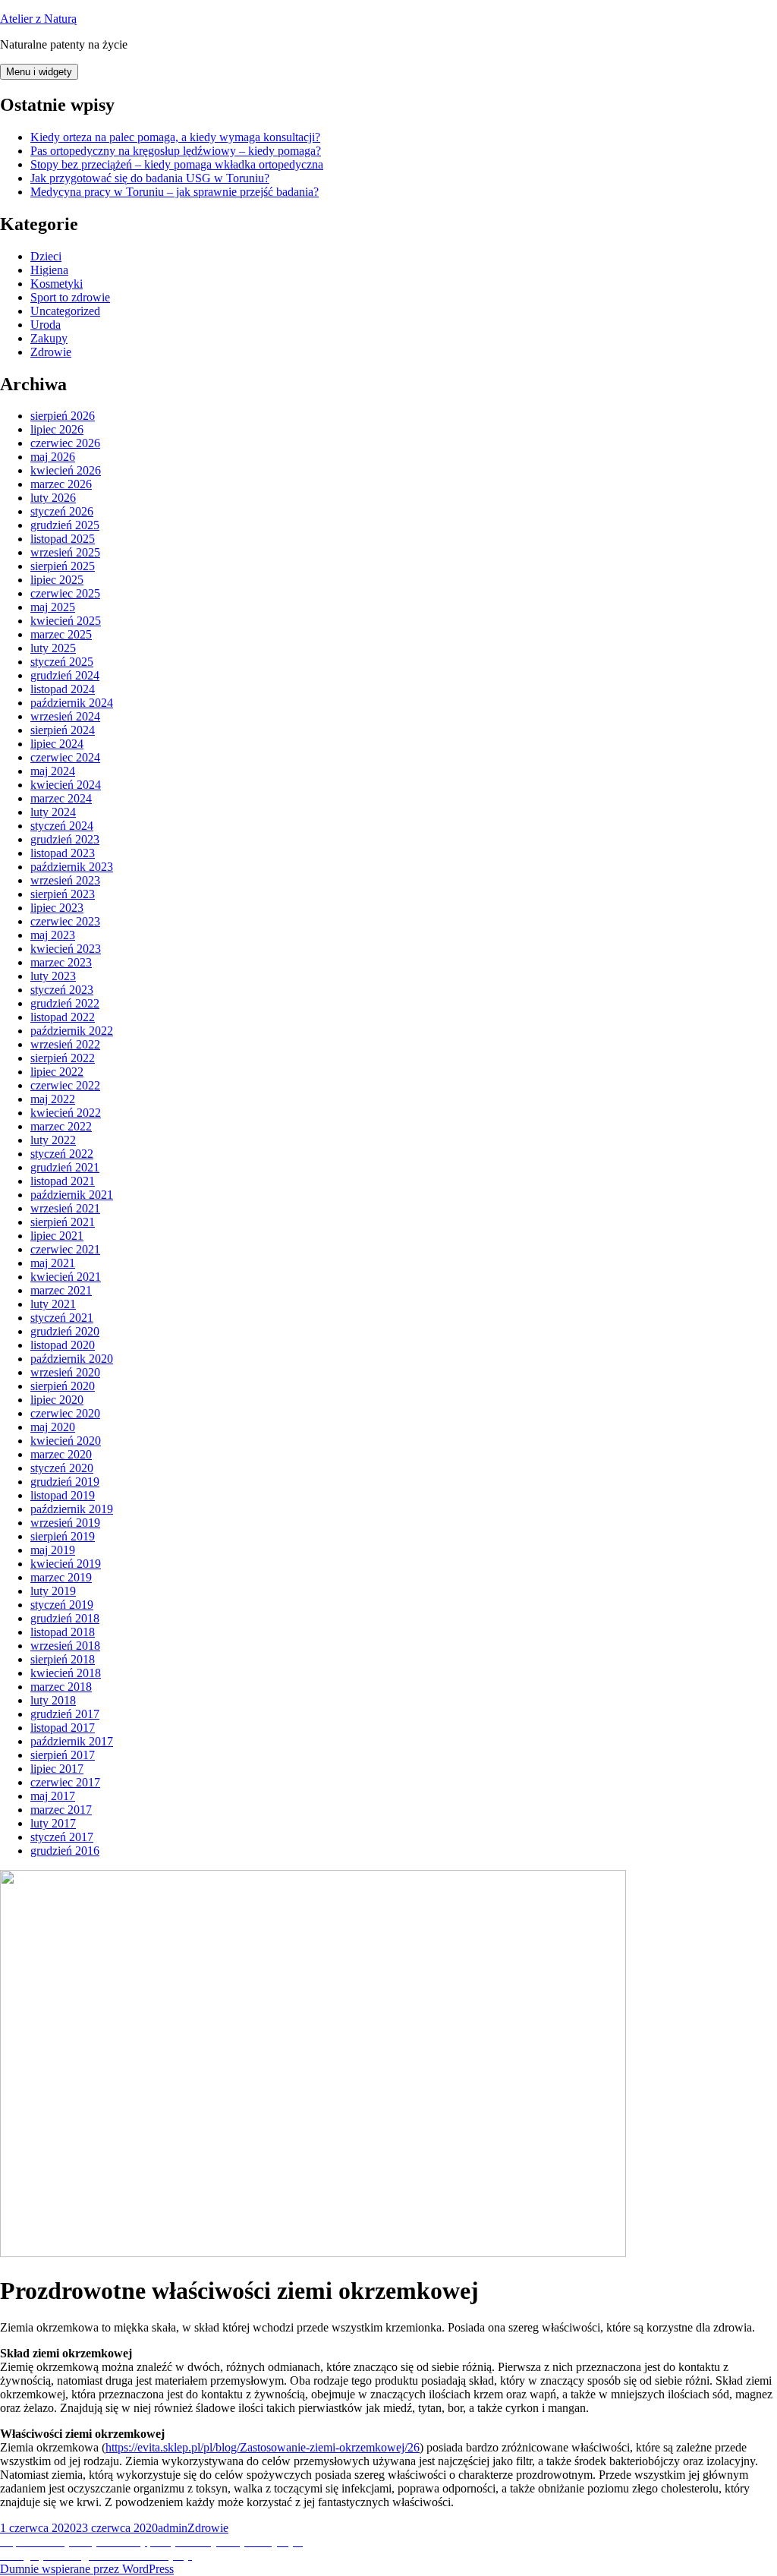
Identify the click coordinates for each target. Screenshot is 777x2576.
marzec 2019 (61, 1577)
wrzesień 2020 (65, 1372)
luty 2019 (53, 1591)
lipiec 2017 (57, 1769)
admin (173, 2528)
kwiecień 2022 (66, 1113)
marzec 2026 (61, 484)
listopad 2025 (63, 539)
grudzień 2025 (65, 525)
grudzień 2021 (65, 1167)
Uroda (46, 325)
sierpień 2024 (63, 730)
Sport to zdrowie (70, 297)
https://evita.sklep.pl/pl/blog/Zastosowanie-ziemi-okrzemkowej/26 (263, 2447)
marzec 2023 (61, 962)
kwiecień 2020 (66, 1441)
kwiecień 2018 (66, 1673)
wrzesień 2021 (65, 1208)
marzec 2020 (61, 1454)
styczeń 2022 (62, 1154)
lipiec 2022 (57, 1072)
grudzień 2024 (65, 675)
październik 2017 (72, 1741)
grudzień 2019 (65, 1482)
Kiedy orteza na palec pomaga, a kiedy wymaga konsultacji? (175, 137)
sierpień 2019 (63, 1536)
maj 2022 (53, 1099)
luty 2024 (53, 812)
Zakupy (49, 338)
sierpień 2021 (63, 1222)
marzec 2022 (61, 1126)
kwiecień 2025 (66, 621)
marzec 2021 (61, 1290)
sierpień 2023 (63, 894)
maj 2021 (53, 1263)
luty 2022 (53, 1140)
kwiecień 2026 (66, 470)
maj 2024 (53, 771)
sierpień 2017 (63, 1755)
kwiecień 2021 (66, 1277)
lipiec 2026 (57, 429)
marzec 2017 (61, 1810)
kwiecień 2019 (66, 1564)
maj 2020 (53, 1427)
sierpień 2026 (63, 416)
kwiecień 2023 (66, 949)
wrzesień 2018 (65, 1646)
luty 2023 (53, 976)
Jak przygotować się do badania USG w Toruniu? (150, 178)
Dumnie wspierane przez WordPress (87, 2569)
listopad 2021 (63, 1181)
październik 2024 (72, 703)
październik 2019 (72, 1509)
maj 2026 (53, 457)
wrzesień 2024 (65, 716)
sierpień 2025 (63, 566)
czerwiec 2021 (65, 1249)
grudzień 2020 (65, 1331)
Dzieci (46, 256)
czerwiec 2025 (65, 593)
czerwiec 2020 (65, 1413)
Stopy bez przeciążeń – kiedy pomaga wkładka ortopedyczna (177, 164)
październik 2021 (72, 1195)
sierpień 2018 (63, 1659)
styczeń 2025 (62, 662)
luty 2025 (53, 648)
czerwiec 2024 (65, 757)
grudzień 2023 (65, 839)
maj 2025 (53, 607)
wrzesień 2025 (65, 552)
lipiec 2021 (57, 1236)
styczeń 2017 (62, 1837)
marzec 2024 (61, 798)
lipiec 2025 (57, 580)
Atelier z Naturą (38, 19)
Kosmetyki (57, 284)
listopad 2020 (63, 1345)
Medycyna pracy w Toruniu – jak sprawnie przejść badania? (175, 192)
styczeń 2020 (62, 1468)
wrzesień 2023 (65, 880)
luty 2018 (53, 1700)
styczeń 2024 (62, 826)
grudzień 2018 (65, 1618)
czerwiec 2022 (65, 1085)
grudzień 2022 (65, 1003)
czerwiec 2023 (65, 921)
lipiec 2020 (57, 1400)
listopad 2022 (63, 1017)
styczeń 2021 (62, 1318)
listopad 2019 (63, 1495)
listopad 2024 (63, 689)
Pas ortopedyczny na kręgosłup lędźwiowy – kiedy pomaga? (176, 151)
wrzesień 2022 (65, 1044)
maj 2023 (53, 935)
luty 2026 (53, 498)
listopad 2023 (63, 853)
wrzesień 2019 (65, 1523)
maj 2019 (53, 1550)
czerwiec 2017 (65, 1782)
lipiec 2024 (57, 744)
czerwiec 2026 (65, 443)
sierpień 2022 (63, 1058)
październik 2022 (72, 1031)
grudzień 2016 (65, 1851)
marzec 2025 (61, 634)
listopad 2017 (63, 1728)
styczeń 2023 (62, 990)
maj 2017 (53, 1796)
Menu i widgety (39, 72)
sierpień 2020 (63, 1386)
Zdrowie (51, 352)
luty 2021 (53, 1304)
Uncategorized (65, 311)
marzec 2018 (61, 1687)
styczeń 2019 (62, 1605)
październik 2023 (72, 867)
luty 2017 (53, 1823)
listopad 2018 (63, 1632)
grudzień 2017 (65, 1714)
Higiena (49, 270)
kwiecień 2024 (66, 785)
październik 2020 (72, 1359)
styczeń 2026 (62, 511)
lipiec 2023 (57, 908)
